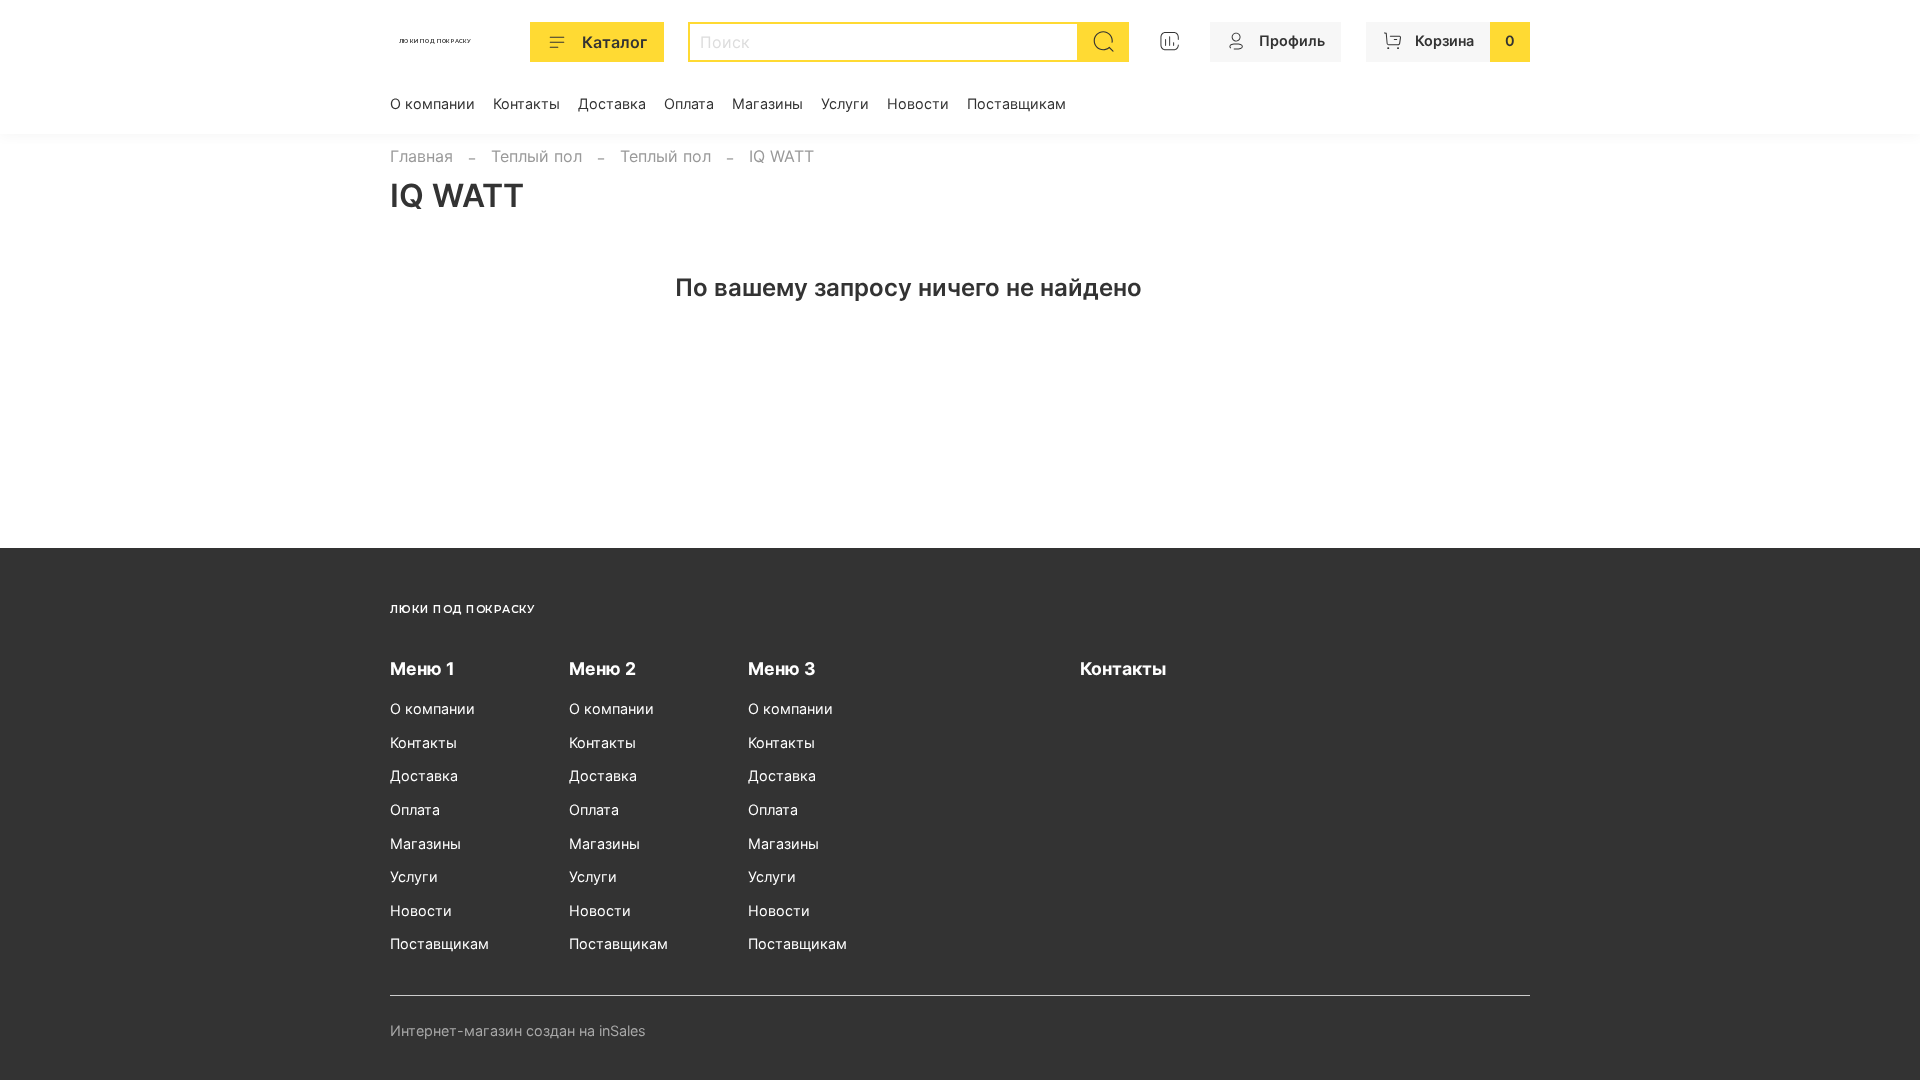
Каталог (614, 42)
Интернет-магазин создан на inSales (518, 1030)
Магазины (767, 103)
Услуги (845, 103)
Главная (421, 156)
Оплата (689, 103)
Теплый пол (536, 156)
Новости (918, 103)
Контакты (526, 103)
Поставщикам (1016, 103)
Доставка (612, 103)
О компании (432, 103)
